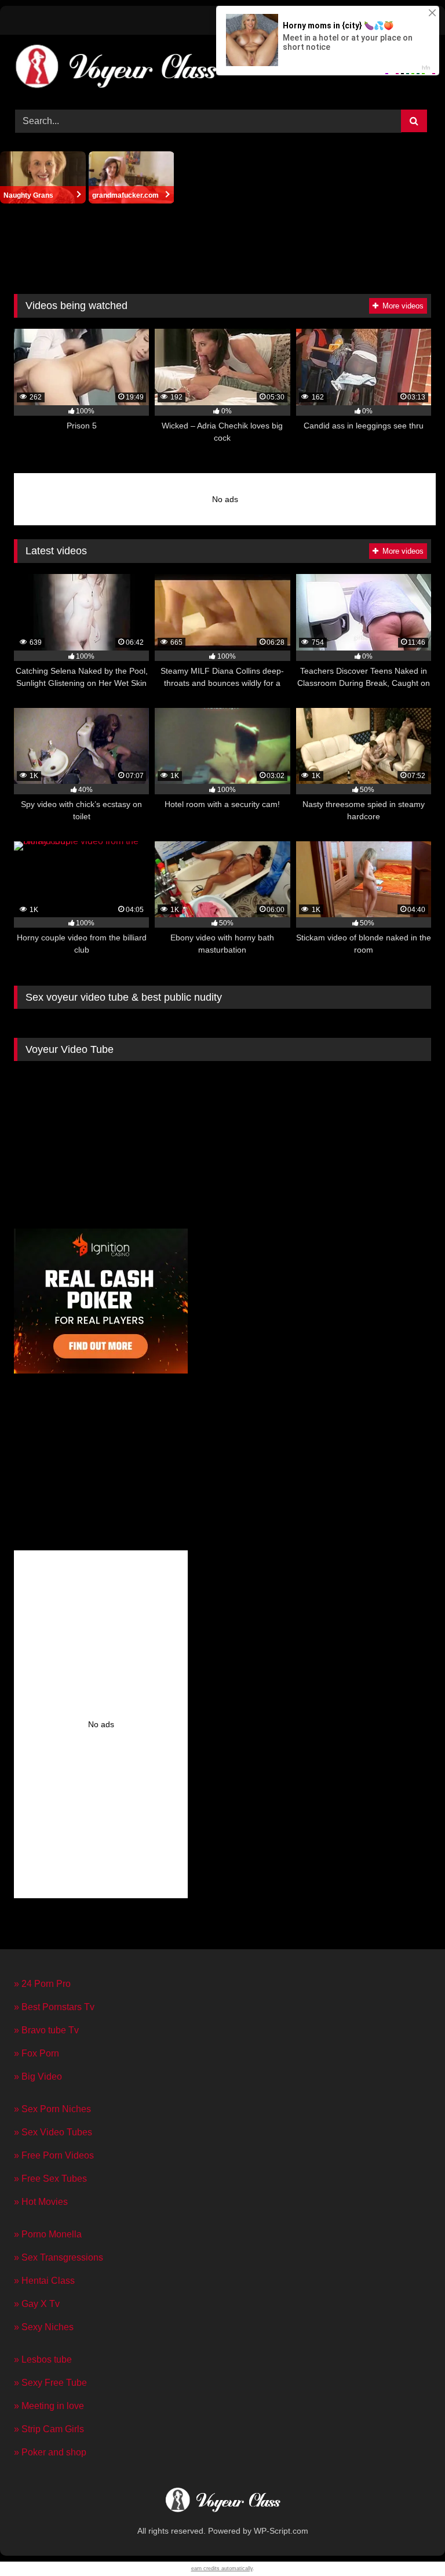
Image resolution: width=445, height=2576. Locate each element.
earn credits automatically (222, 2568)
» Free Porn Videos (54, 2155)
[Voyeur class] (222, 2502)
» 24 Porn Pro (42, 1984)
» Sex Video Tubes (53, 2132)
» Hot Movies (41, 2202)
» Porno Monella (48, 2234)
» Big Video (38, 2077)
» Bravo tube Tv (46, 2030)
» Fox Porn (37, 2053)
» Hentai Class (44, 2281)
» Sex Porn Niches (52, 2109)
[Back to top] (409, 2542)
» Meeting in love (49, 2406)
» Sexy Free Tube (50, 2383)
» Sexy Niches (44, 2327)
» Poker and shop (50, 2452)
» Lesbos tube (43, 2359)
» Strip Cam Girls (49, 2429)
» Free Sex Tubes (50, 2179)
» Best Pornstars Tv (54, 2007)
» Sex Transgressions (59, 2257)
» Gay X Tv (37, 2304)
